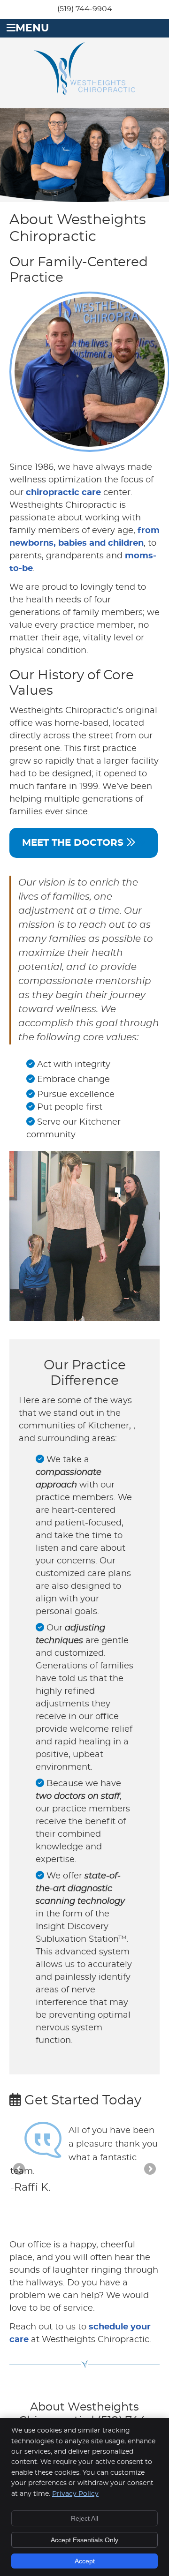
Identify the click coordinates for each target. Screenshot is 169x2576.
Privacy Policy (75, 2494)
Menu (32, 28)
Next (149, 2170)
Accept (85, 2561)
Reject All (84, 2518)
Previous (20, 2170)
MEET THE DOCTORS (74, 843)
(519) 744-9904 (85, 9)
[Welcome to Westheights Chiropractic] (84, 92)
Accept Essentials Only (84, 2540)
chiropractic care (63, 493)
